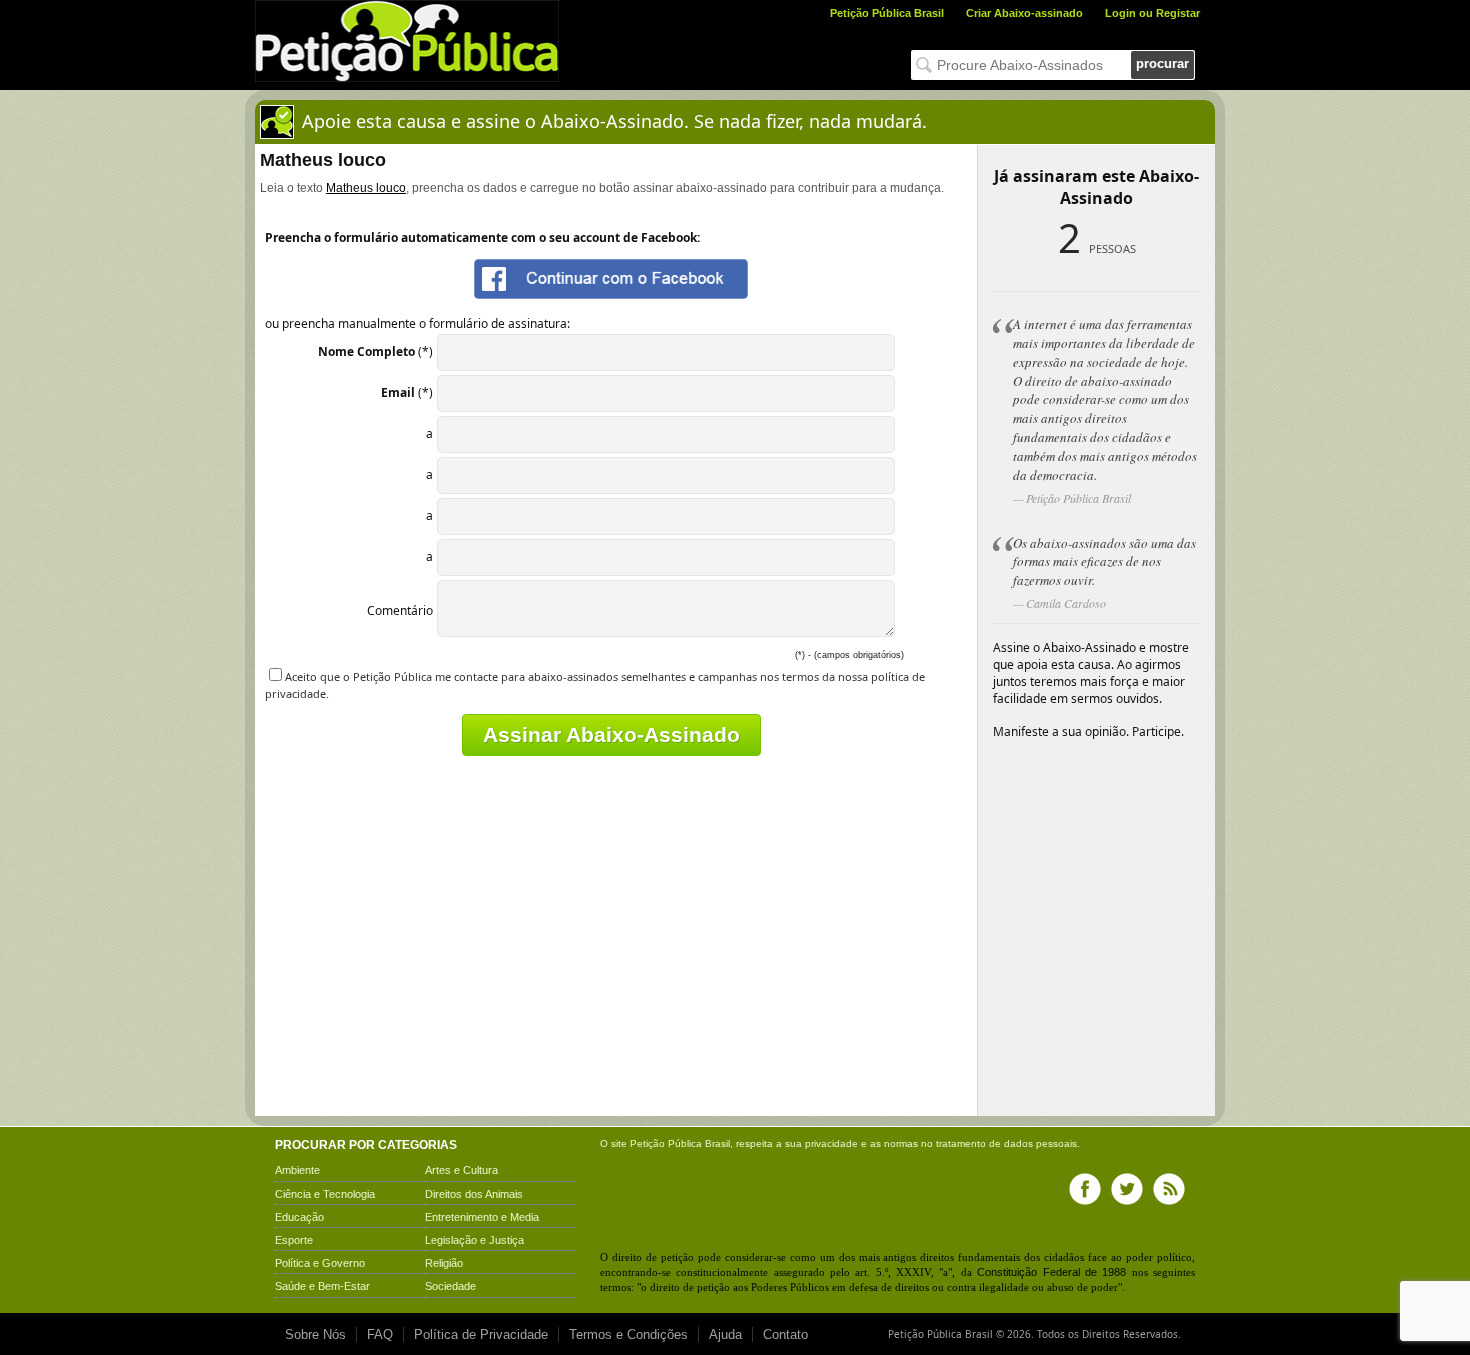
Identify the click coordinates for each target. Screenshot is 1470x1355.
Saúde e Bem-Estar (322, 1286)
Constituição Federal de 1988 (1051, 1272)
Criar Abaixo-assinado (1024, 13)
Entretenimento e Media (482, 1217)
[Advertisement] (433, 971)
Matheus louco (366, 188)
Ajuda (725, 1334)
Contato (785, 1334)
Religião (444, 1263)
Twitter (1127, 1189)
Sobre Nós (315, 1334)
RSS (1169, 1189)
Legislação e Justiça (474, 1240)
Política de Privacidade (481, 1334)
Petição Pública (666, 1143)
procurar (1162, 63)
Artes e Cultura (461, 1170)
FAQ (380, 1334)
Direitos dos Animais (474, 1194)
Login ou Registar (1152, 13)
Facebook (1085, 1189)
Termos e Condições (628, 1334)
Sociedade (450, 1286)
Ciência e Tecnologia (325, 1194)
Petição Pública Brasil (887, 13)
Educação (299, 1217)
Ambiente (297, 1170)
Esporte (294, 1240)
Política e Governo (320, 1263)
